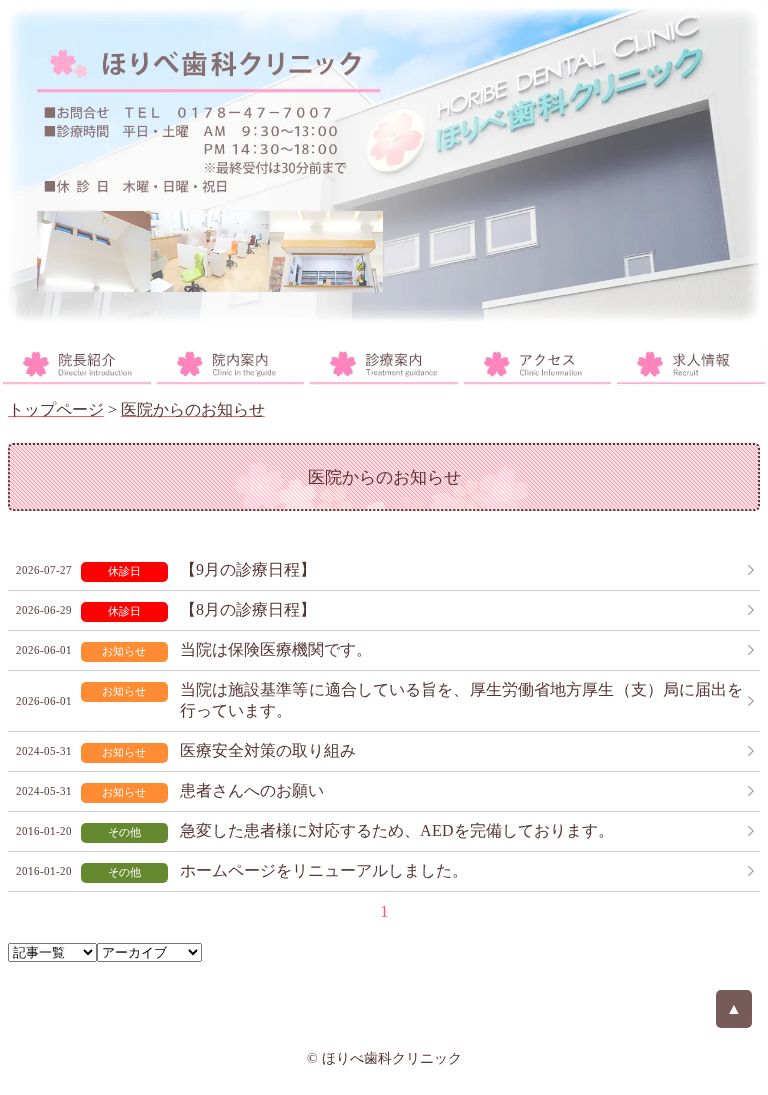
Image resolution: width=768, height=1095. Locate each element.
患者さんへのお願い (252, 790)
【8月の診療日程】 (248, 609)
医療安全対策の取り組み (268, 750)
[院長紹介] (77, 364)
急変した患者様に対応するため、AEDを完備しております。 (397, 830)
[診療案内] (384, 364)
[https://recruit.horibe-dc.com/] (691, 364)
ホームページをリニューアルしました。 (324, 870)
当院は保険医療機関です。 (276, 649)
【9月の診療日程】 (248, 569)
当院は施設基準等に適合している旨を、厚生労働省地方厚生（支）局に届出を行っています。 (462, 700)
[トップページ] (384, 165)
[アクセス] (538, 364)
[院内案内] (231, 364)
